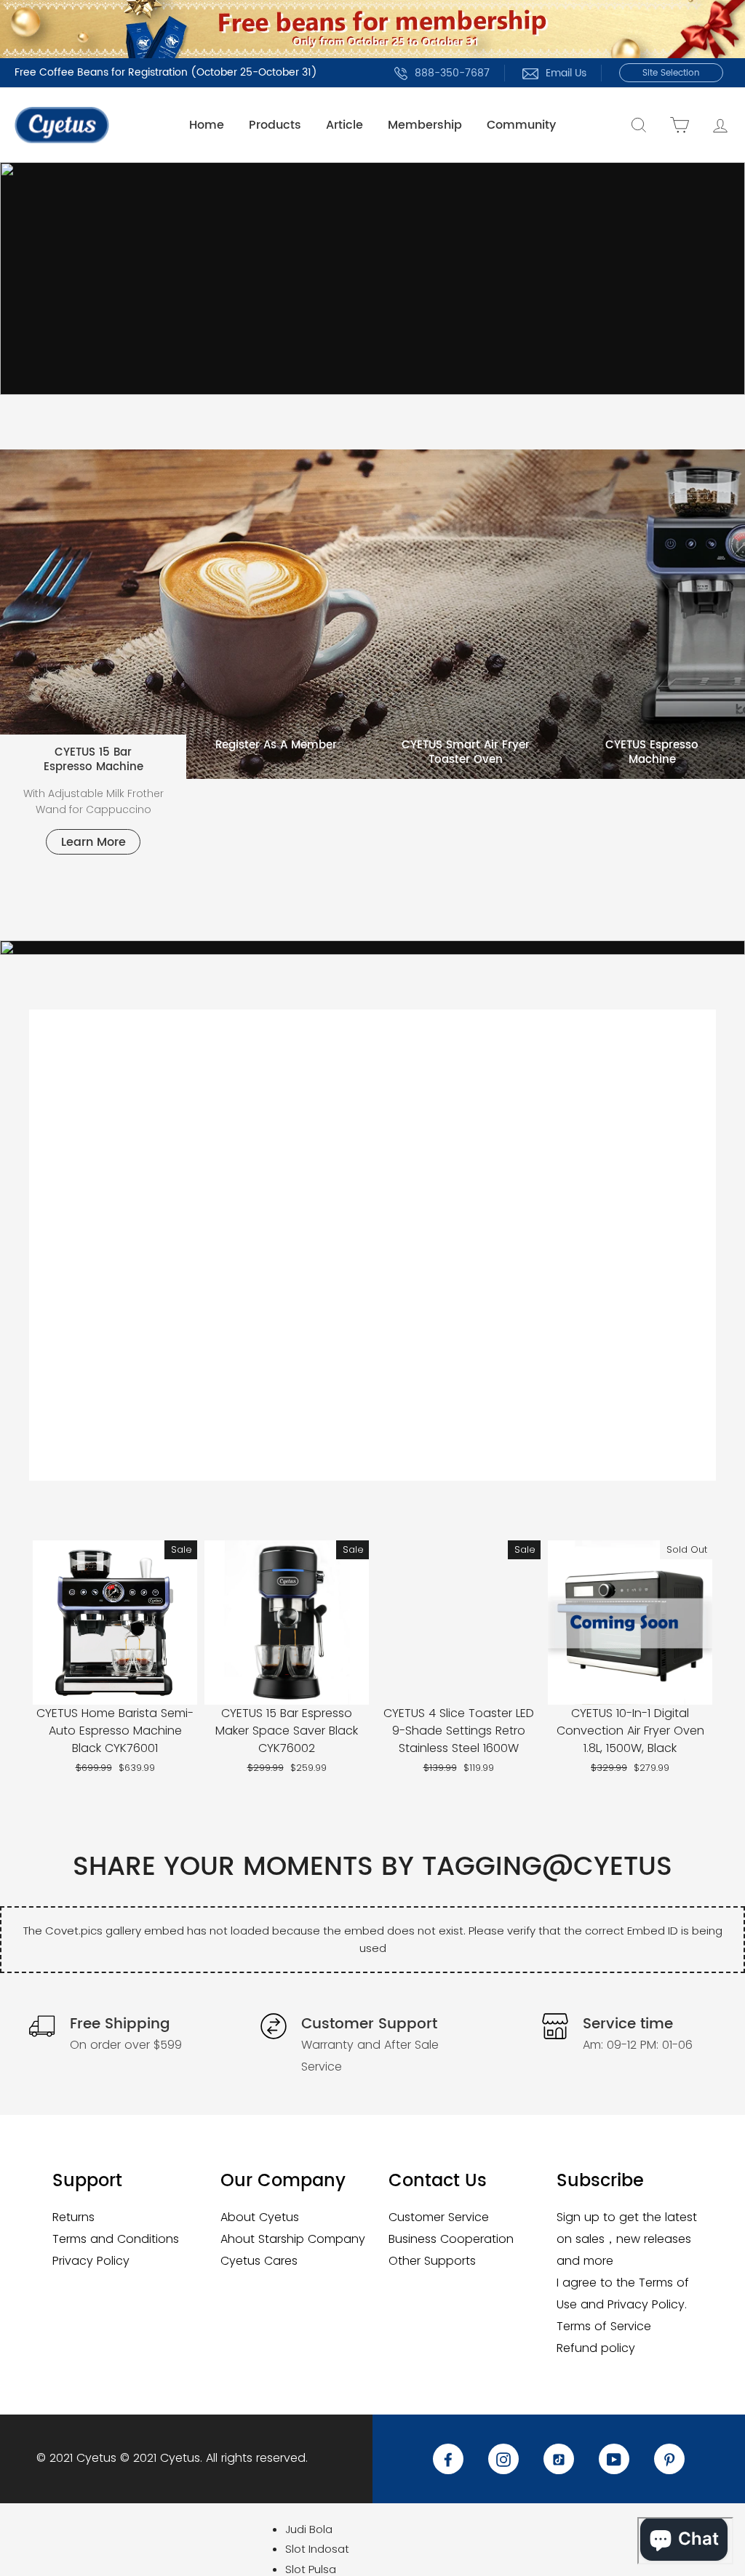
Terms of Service (604, 2326)
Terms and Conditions (116, 2239)
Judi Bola (309, 2529)
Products (275, 125)
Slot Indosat (317, 2549)
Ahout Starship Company (293, 2239)
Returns (73, 2217)
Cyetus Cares (259, 2261)
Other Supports (432, 2261)
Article (344, 125)
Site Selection (671, 73)
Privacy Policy (91, 2261)
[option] (372, 279)
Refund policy (596, 2348)
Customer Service (439, 2217)
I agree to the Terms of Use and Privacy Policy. (623, 2293)
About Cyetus (260, 2217)
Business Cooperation (451, 2239)
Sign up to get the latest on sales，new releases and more (627, 2239)
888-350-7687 (452, 73)
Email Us (566, 73)
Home (207, 125)
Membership (425, 125)
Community (521, 125)
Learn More (93, 842)
